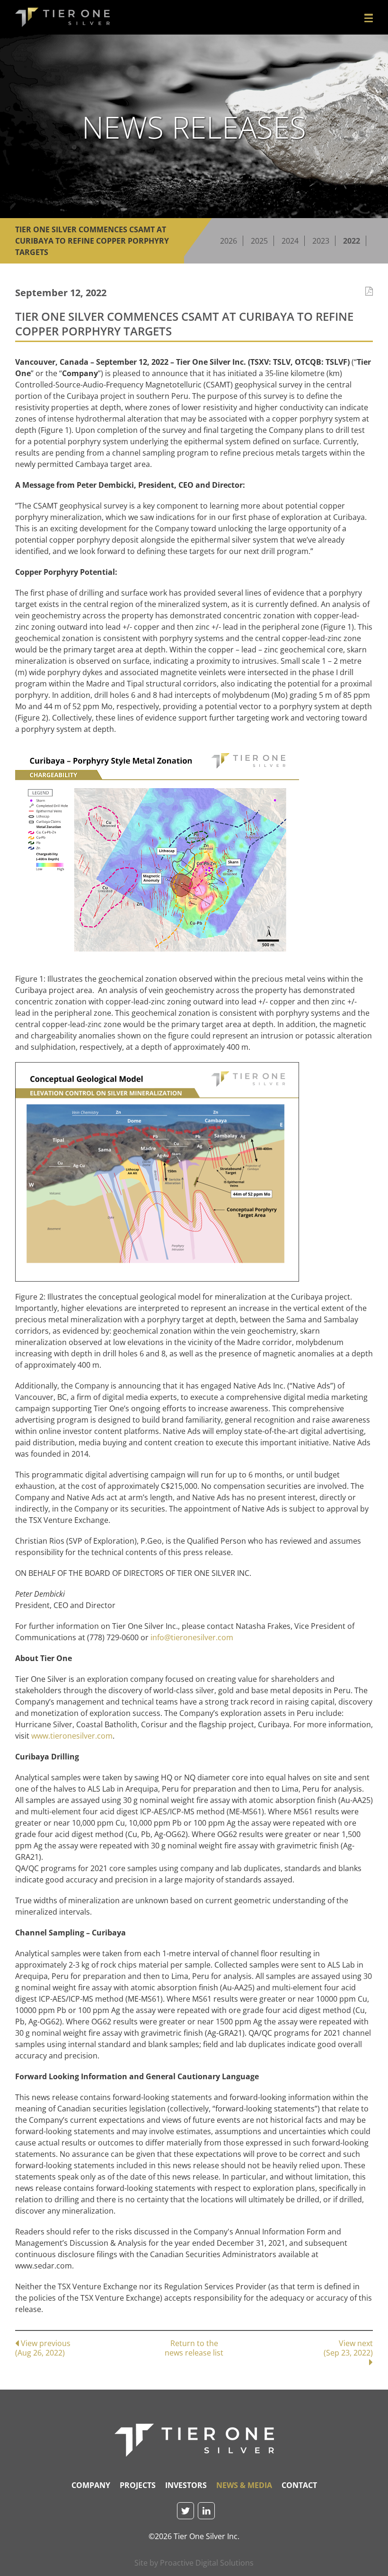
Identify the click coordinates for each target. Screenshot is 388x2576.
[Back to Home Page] (194, 2440)
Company (91, 2485)
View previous (43, 2348)
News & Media (244, 2485)
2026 (229, 241)
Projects (138, 2485)
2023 (321, 241)
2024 (290, 241)
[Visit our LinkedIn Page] (206, 2511)
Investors (186, 2485)
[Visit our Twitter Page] (185, 2511)
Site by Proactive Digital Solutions (194, 2563)
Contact (299, 2485)
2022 (352, 241)
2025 (259, 241)
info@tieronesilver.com (192, 1637)
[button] (369, 18)
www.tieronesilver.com (72, 1736)
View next (348, 2348)
